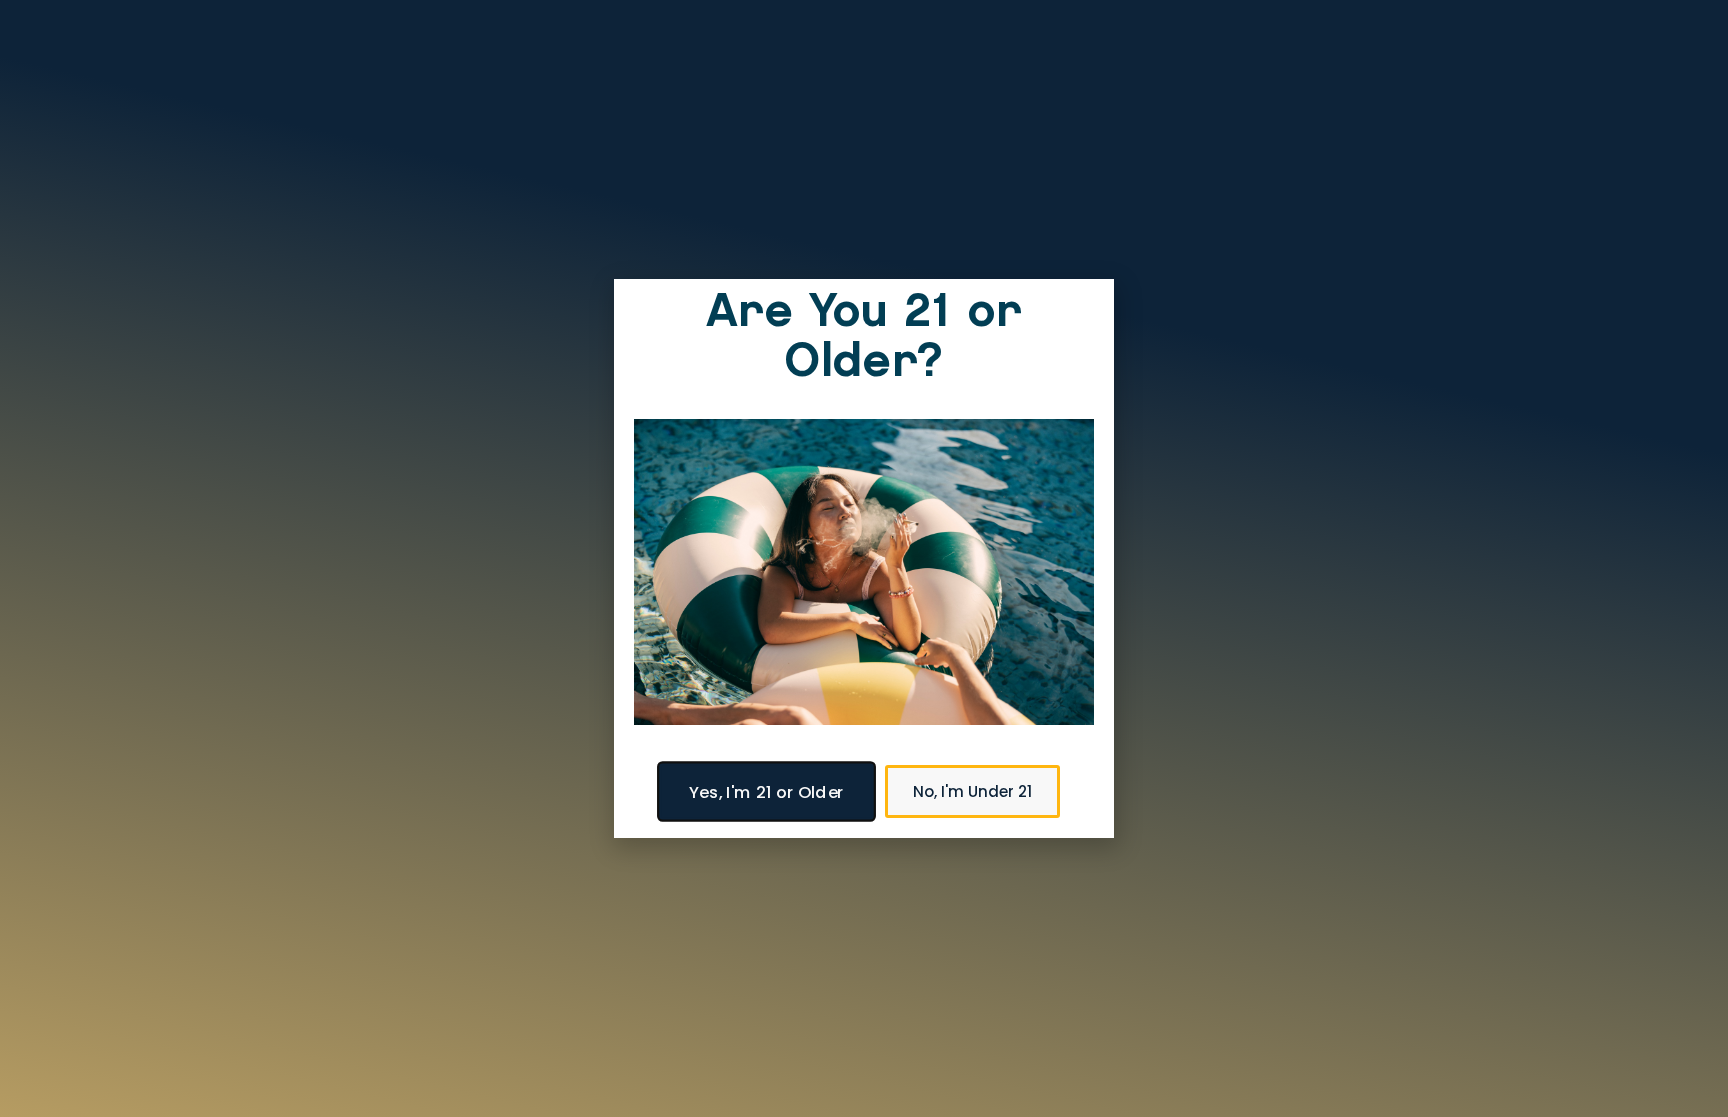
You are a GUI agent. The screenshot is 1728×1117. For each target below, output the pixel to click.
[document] (864, 558)
